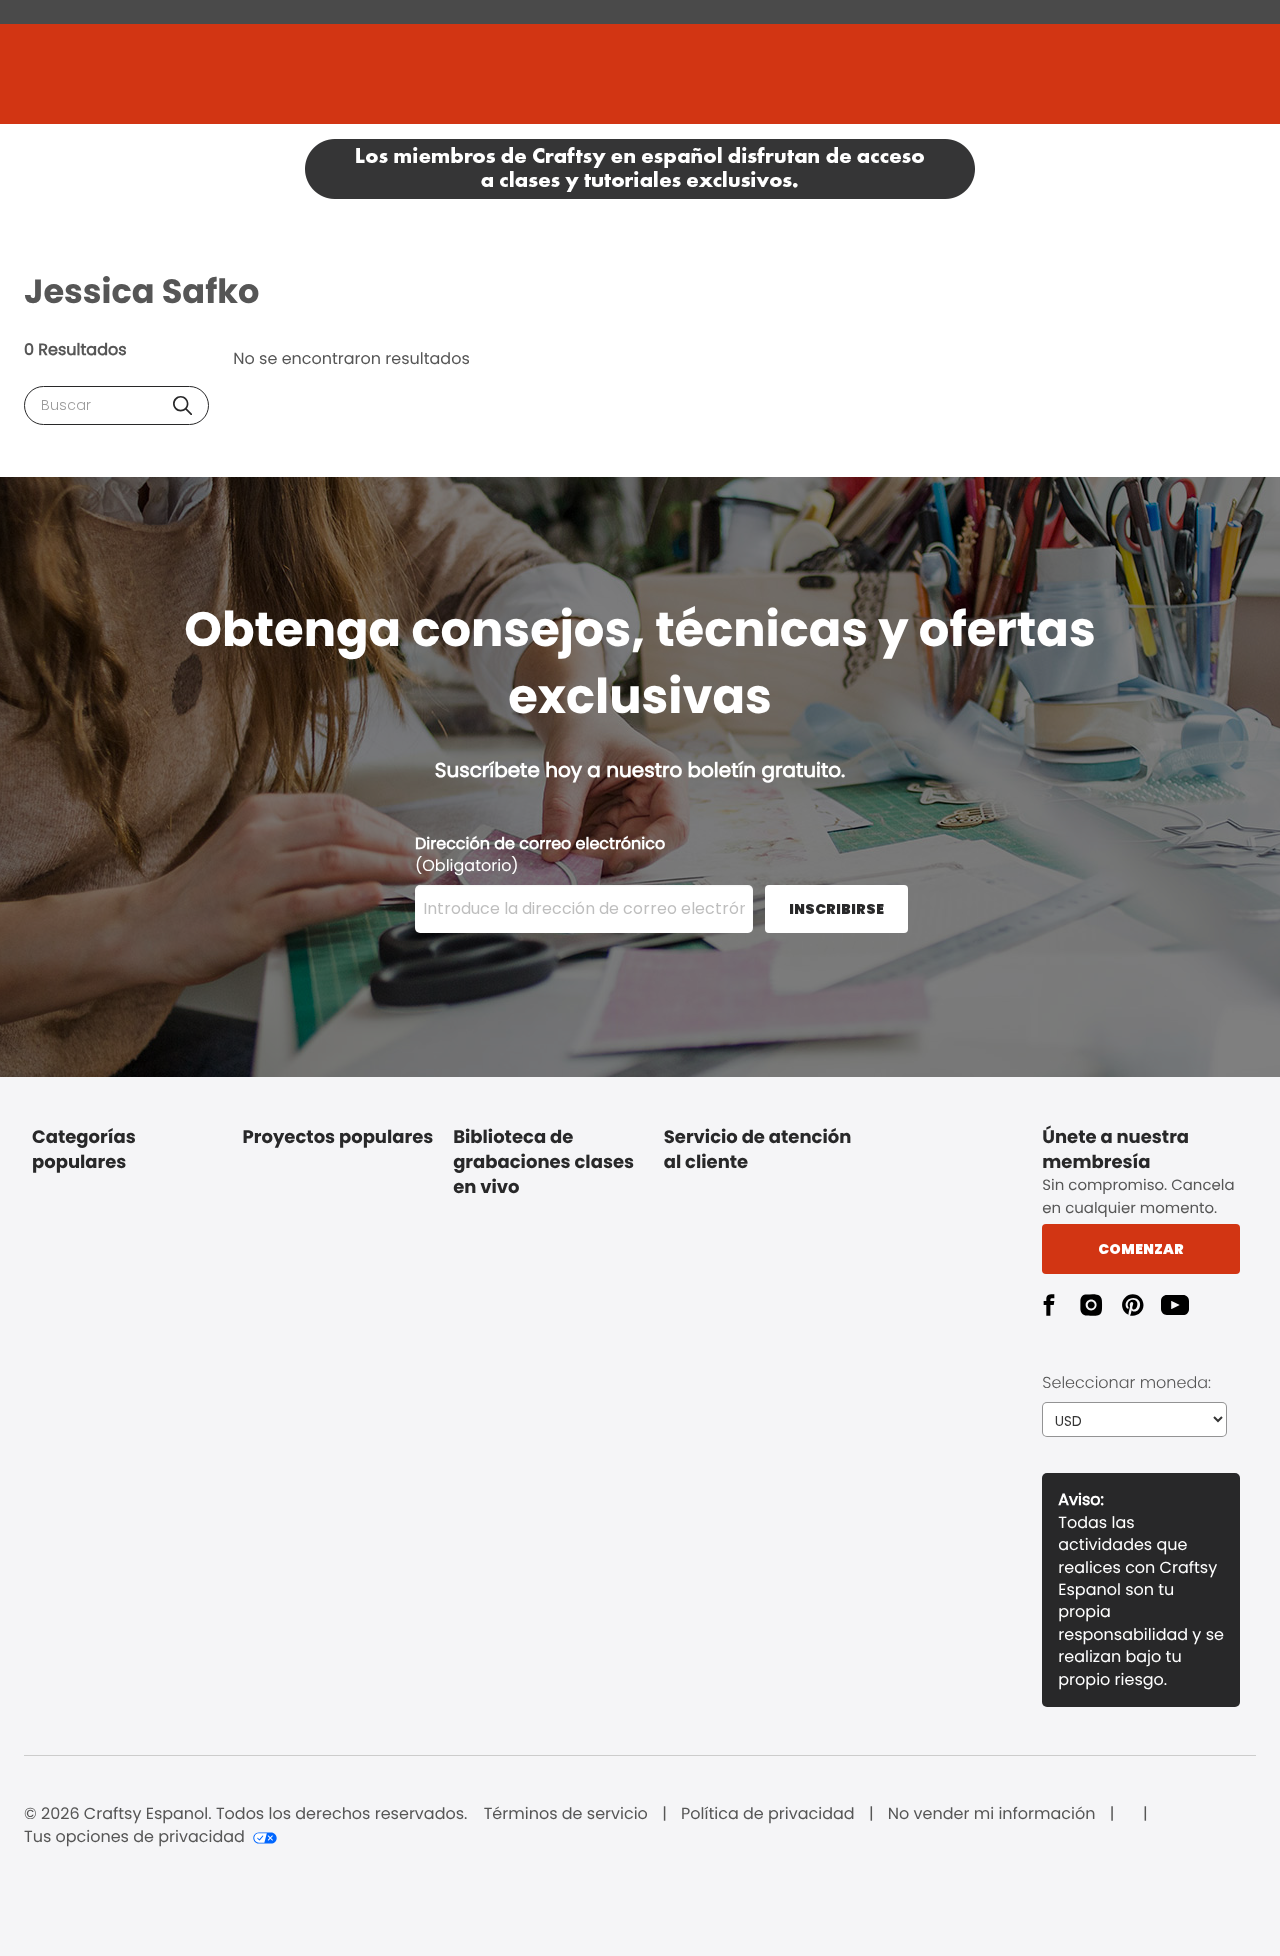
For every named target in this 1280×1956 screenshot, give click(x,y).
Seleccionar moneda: (1126, 1382)
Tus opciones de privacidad (134, 1837)
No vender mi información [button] (992, 1814)
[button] (182, 405)
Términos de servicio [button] (566, 1814)
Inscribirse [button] (836, 909)
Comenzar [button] (1141, 1249)
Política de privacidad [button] (768, 1814)
